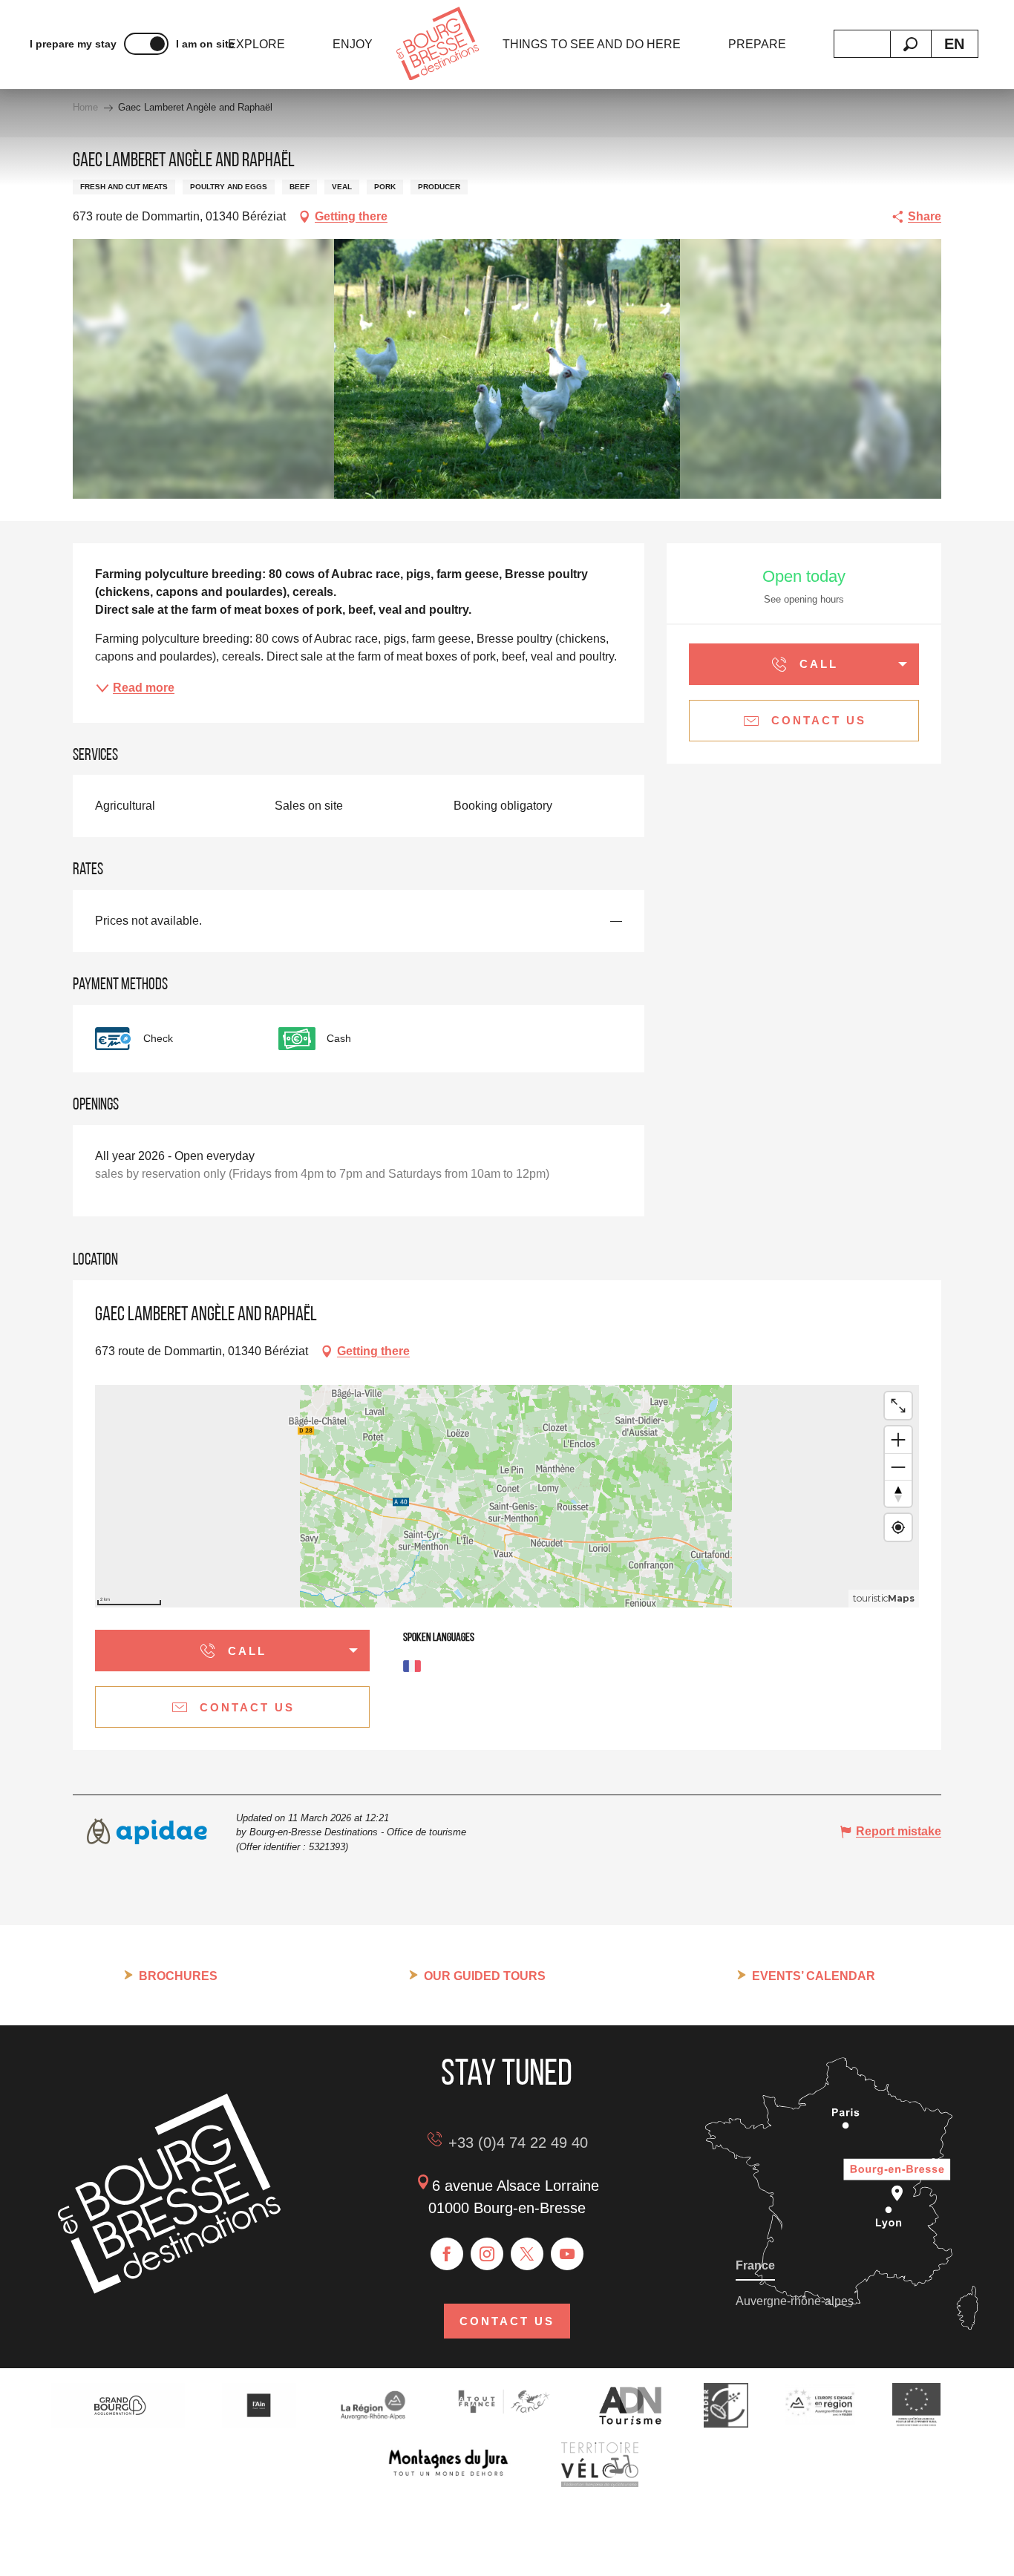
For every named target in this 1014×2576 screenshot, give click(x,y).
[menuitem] (256, 45)
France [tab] (755, 2265)
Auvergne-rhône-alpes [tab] (795, 2301)
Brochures (178, 1976)
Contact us (507, 2321)
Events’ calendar (814, 1976)
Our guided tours (485, 1976)
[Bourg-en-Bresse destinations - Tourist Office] (169, 2290)
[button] (910, 44)
